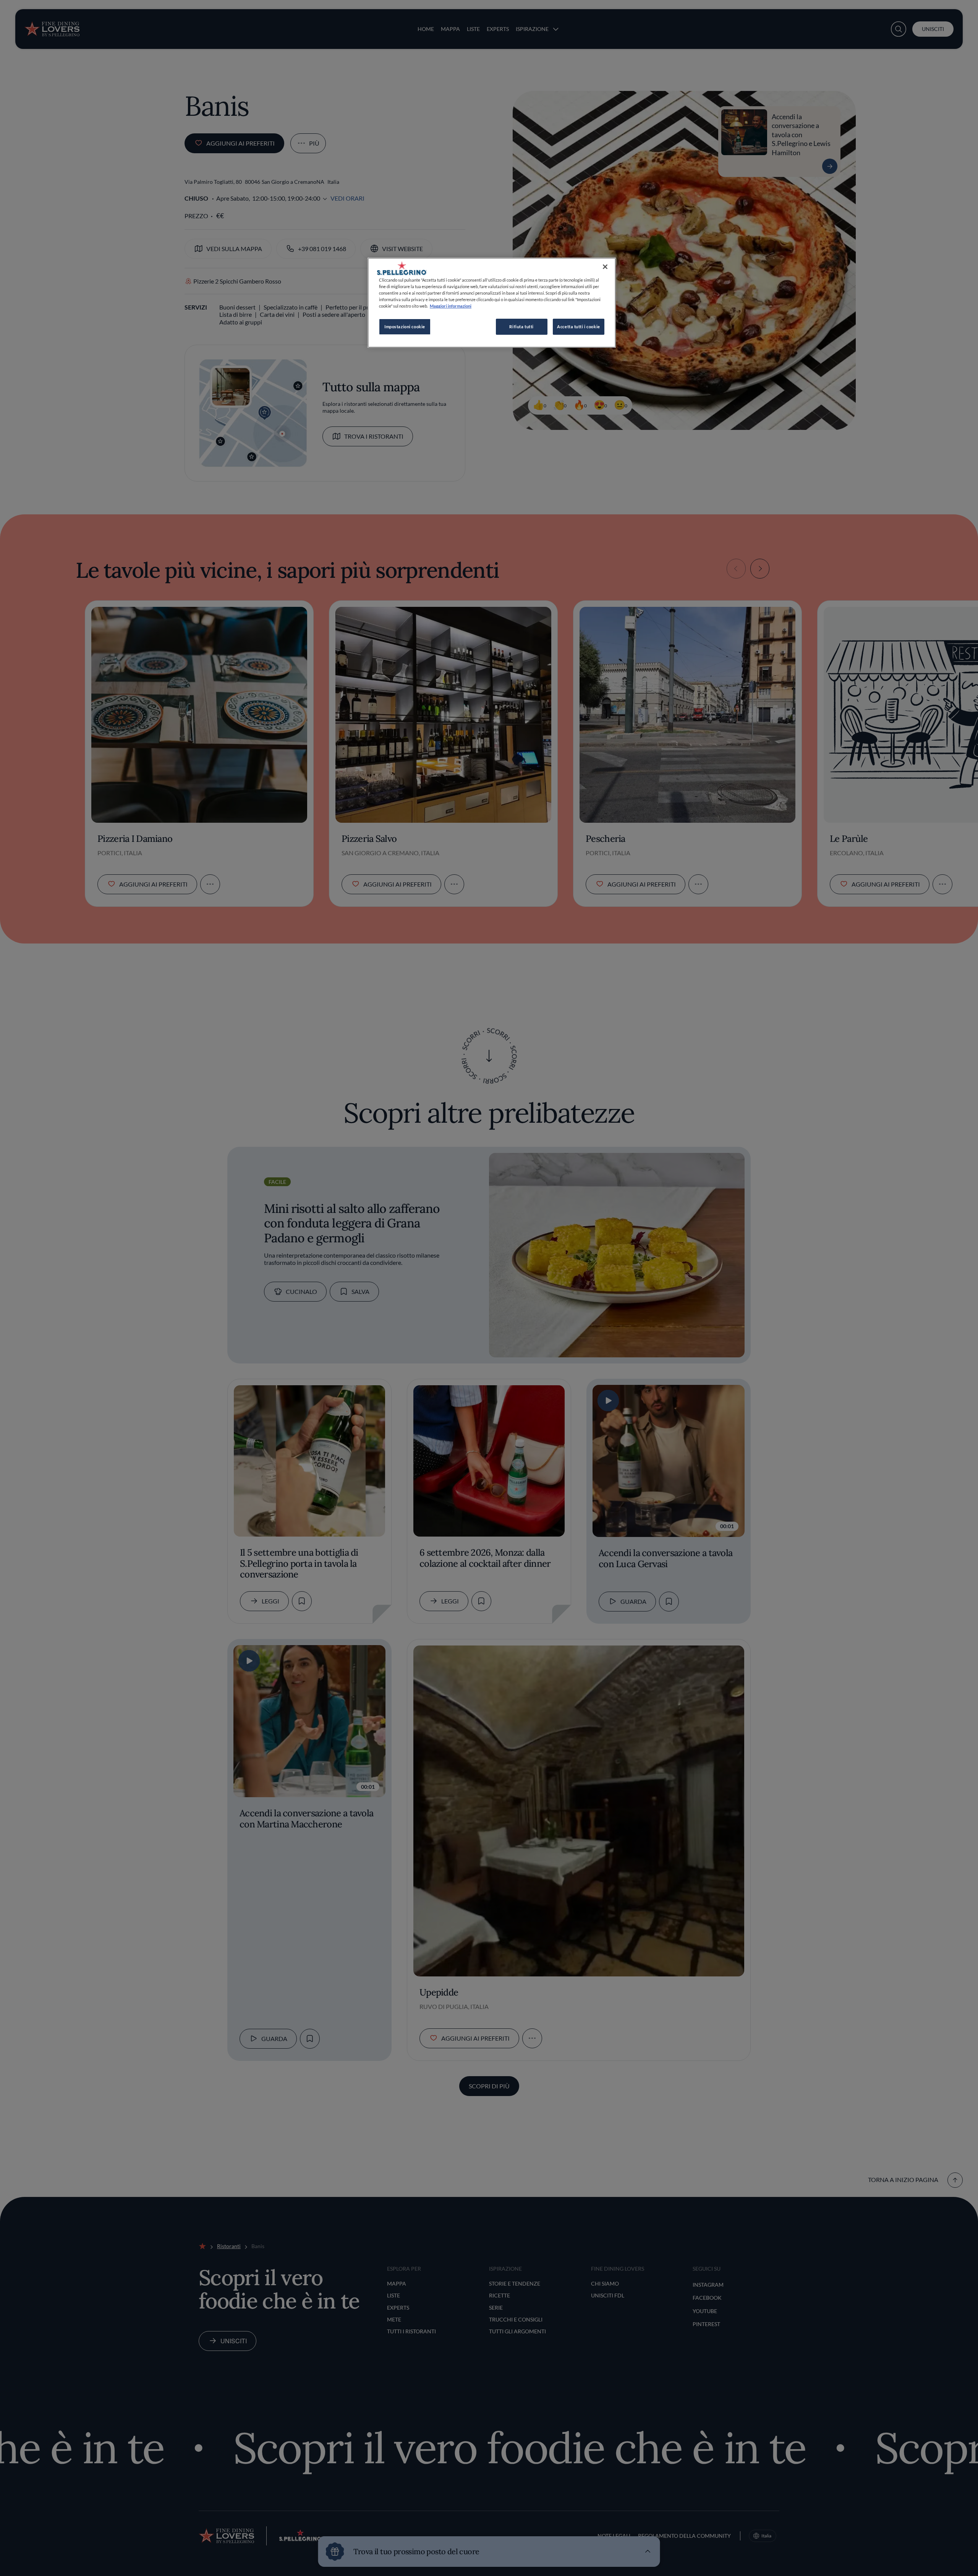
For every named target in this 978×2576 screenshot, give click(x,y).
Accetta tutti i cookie (579, 327)
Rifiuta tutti (521, 327)
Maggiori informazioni (451, 306)
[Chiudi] (605, 267)
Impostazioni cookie (405, 327)
